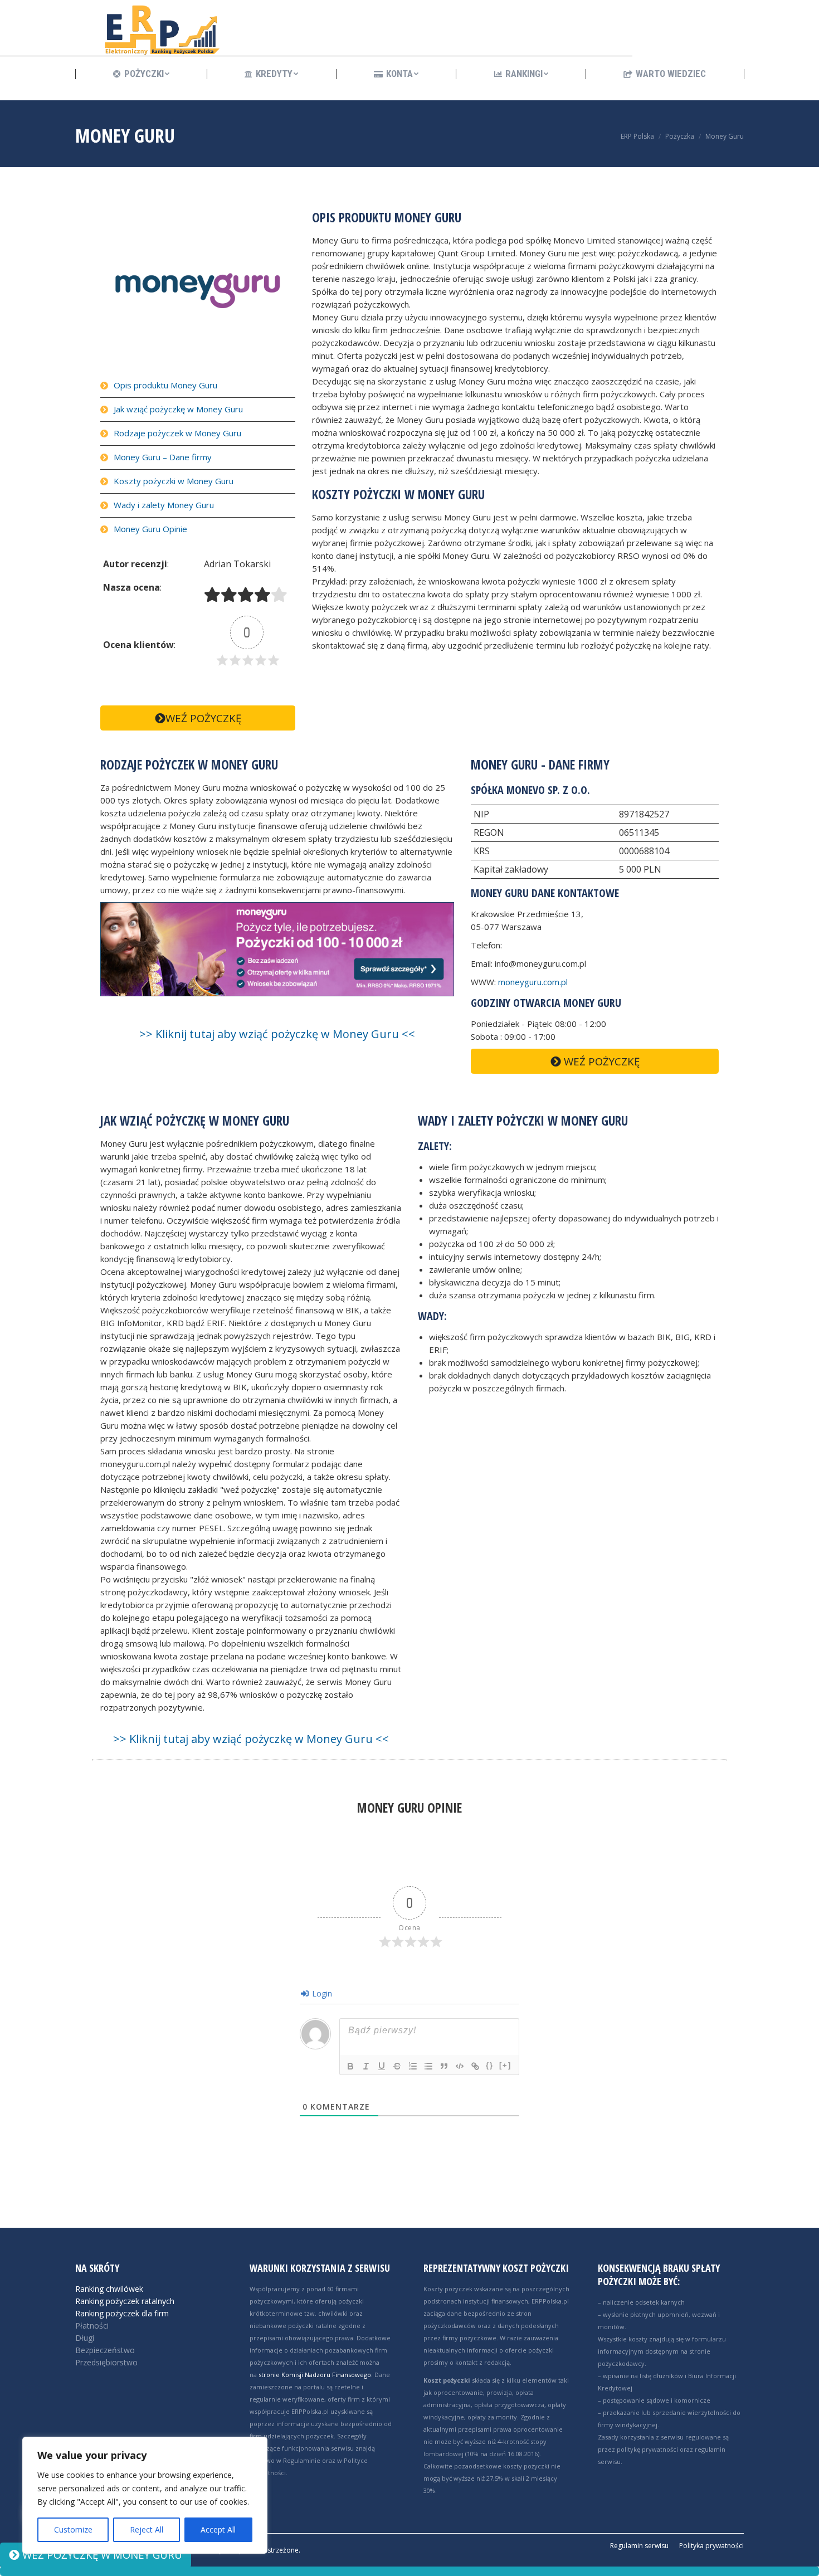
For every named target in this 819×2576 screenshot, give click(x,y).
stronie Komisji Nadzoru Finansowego (315, 2375)
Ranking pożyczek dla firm (122, 2313)
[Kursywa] (366, 2066)
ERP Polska (637, 136)
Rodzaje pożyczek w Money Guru (177, 433)
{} (490, 2065)
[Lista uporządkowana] (413, 2066)
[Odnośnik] (475, 2066)
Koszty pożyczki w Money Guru (174, 481)
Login (321, 1993)
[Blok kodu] (460, 2066)
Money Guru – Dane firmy (163, 457)
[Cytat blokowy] (444, 2066)
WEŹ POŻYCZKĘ (203, 718)
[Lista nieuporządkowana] (428, 2066)
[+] (505, 2065)
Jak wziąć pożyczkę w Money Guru (178, 409)
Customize (73, 2529)
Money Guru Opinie (150, 529)
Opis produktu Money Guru (165, 385)
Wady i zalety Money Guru (164, 505)
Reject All (147, 2529)
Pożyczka (680, 136)
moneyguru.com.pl (533, 982)
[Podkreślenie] (382, 2066)
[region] (145, 2495)
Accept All (218, 2529)
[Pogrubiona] (350, 2066)
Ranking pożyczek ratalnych (125, 2301)
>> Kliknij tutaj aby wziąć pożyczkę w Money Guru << (277, 1034)
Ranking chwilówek (109, 2289)
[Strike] (397, 2066)
